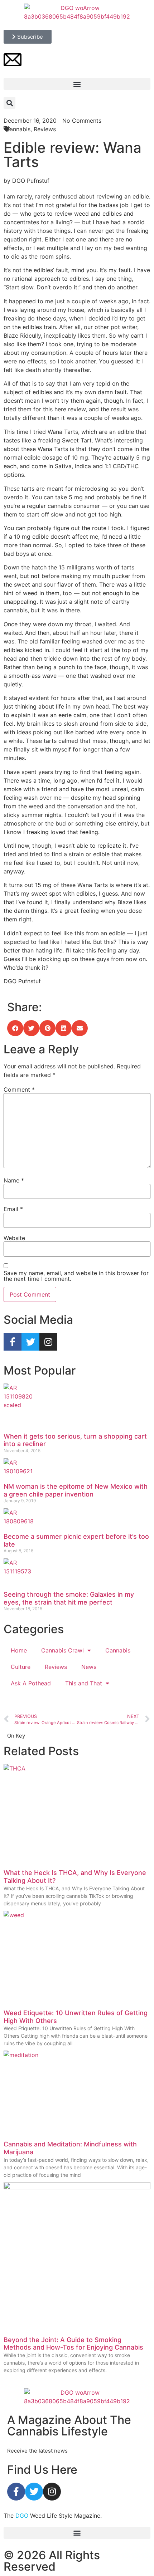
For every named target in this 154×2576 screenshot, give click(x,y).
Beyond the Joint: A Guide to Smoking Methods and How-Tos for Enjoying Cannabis (73, 2344)
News (89, 1667)
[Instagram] (48, 1342)
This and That (84, 1683)
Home (19, 1650)
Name (14, 1180)
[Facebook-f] (13, 1342)
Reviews (56, 1667)
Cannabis (118, 1650)
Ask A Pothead (31, 1683)
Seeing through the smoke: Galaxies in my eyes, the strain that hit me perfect (69, 1598)
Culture (21, 1667)
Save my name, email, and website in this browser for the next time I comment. (76, 1276)
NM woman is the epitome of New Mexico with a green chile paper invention (76, 1490)
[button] (77, 84)
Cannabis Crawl (62, 1650)
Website (14, 1238)
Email (13, 1209)
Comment (19, 1089)
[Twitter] (30, 1342)
